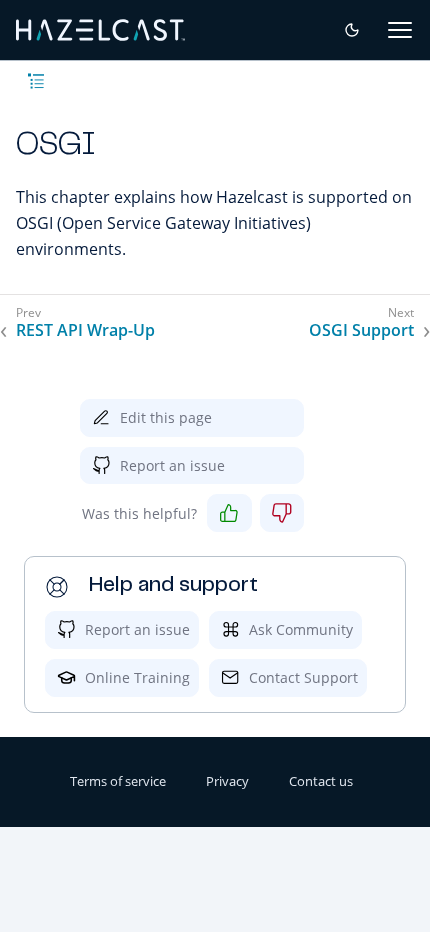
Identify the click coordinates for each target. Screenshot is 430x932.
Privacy (227, 781)
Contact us (321, 781)
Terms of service (118, 781)
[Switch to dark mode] (352, 30)
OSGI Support (361, 330)
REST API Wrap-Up (85, 330)
